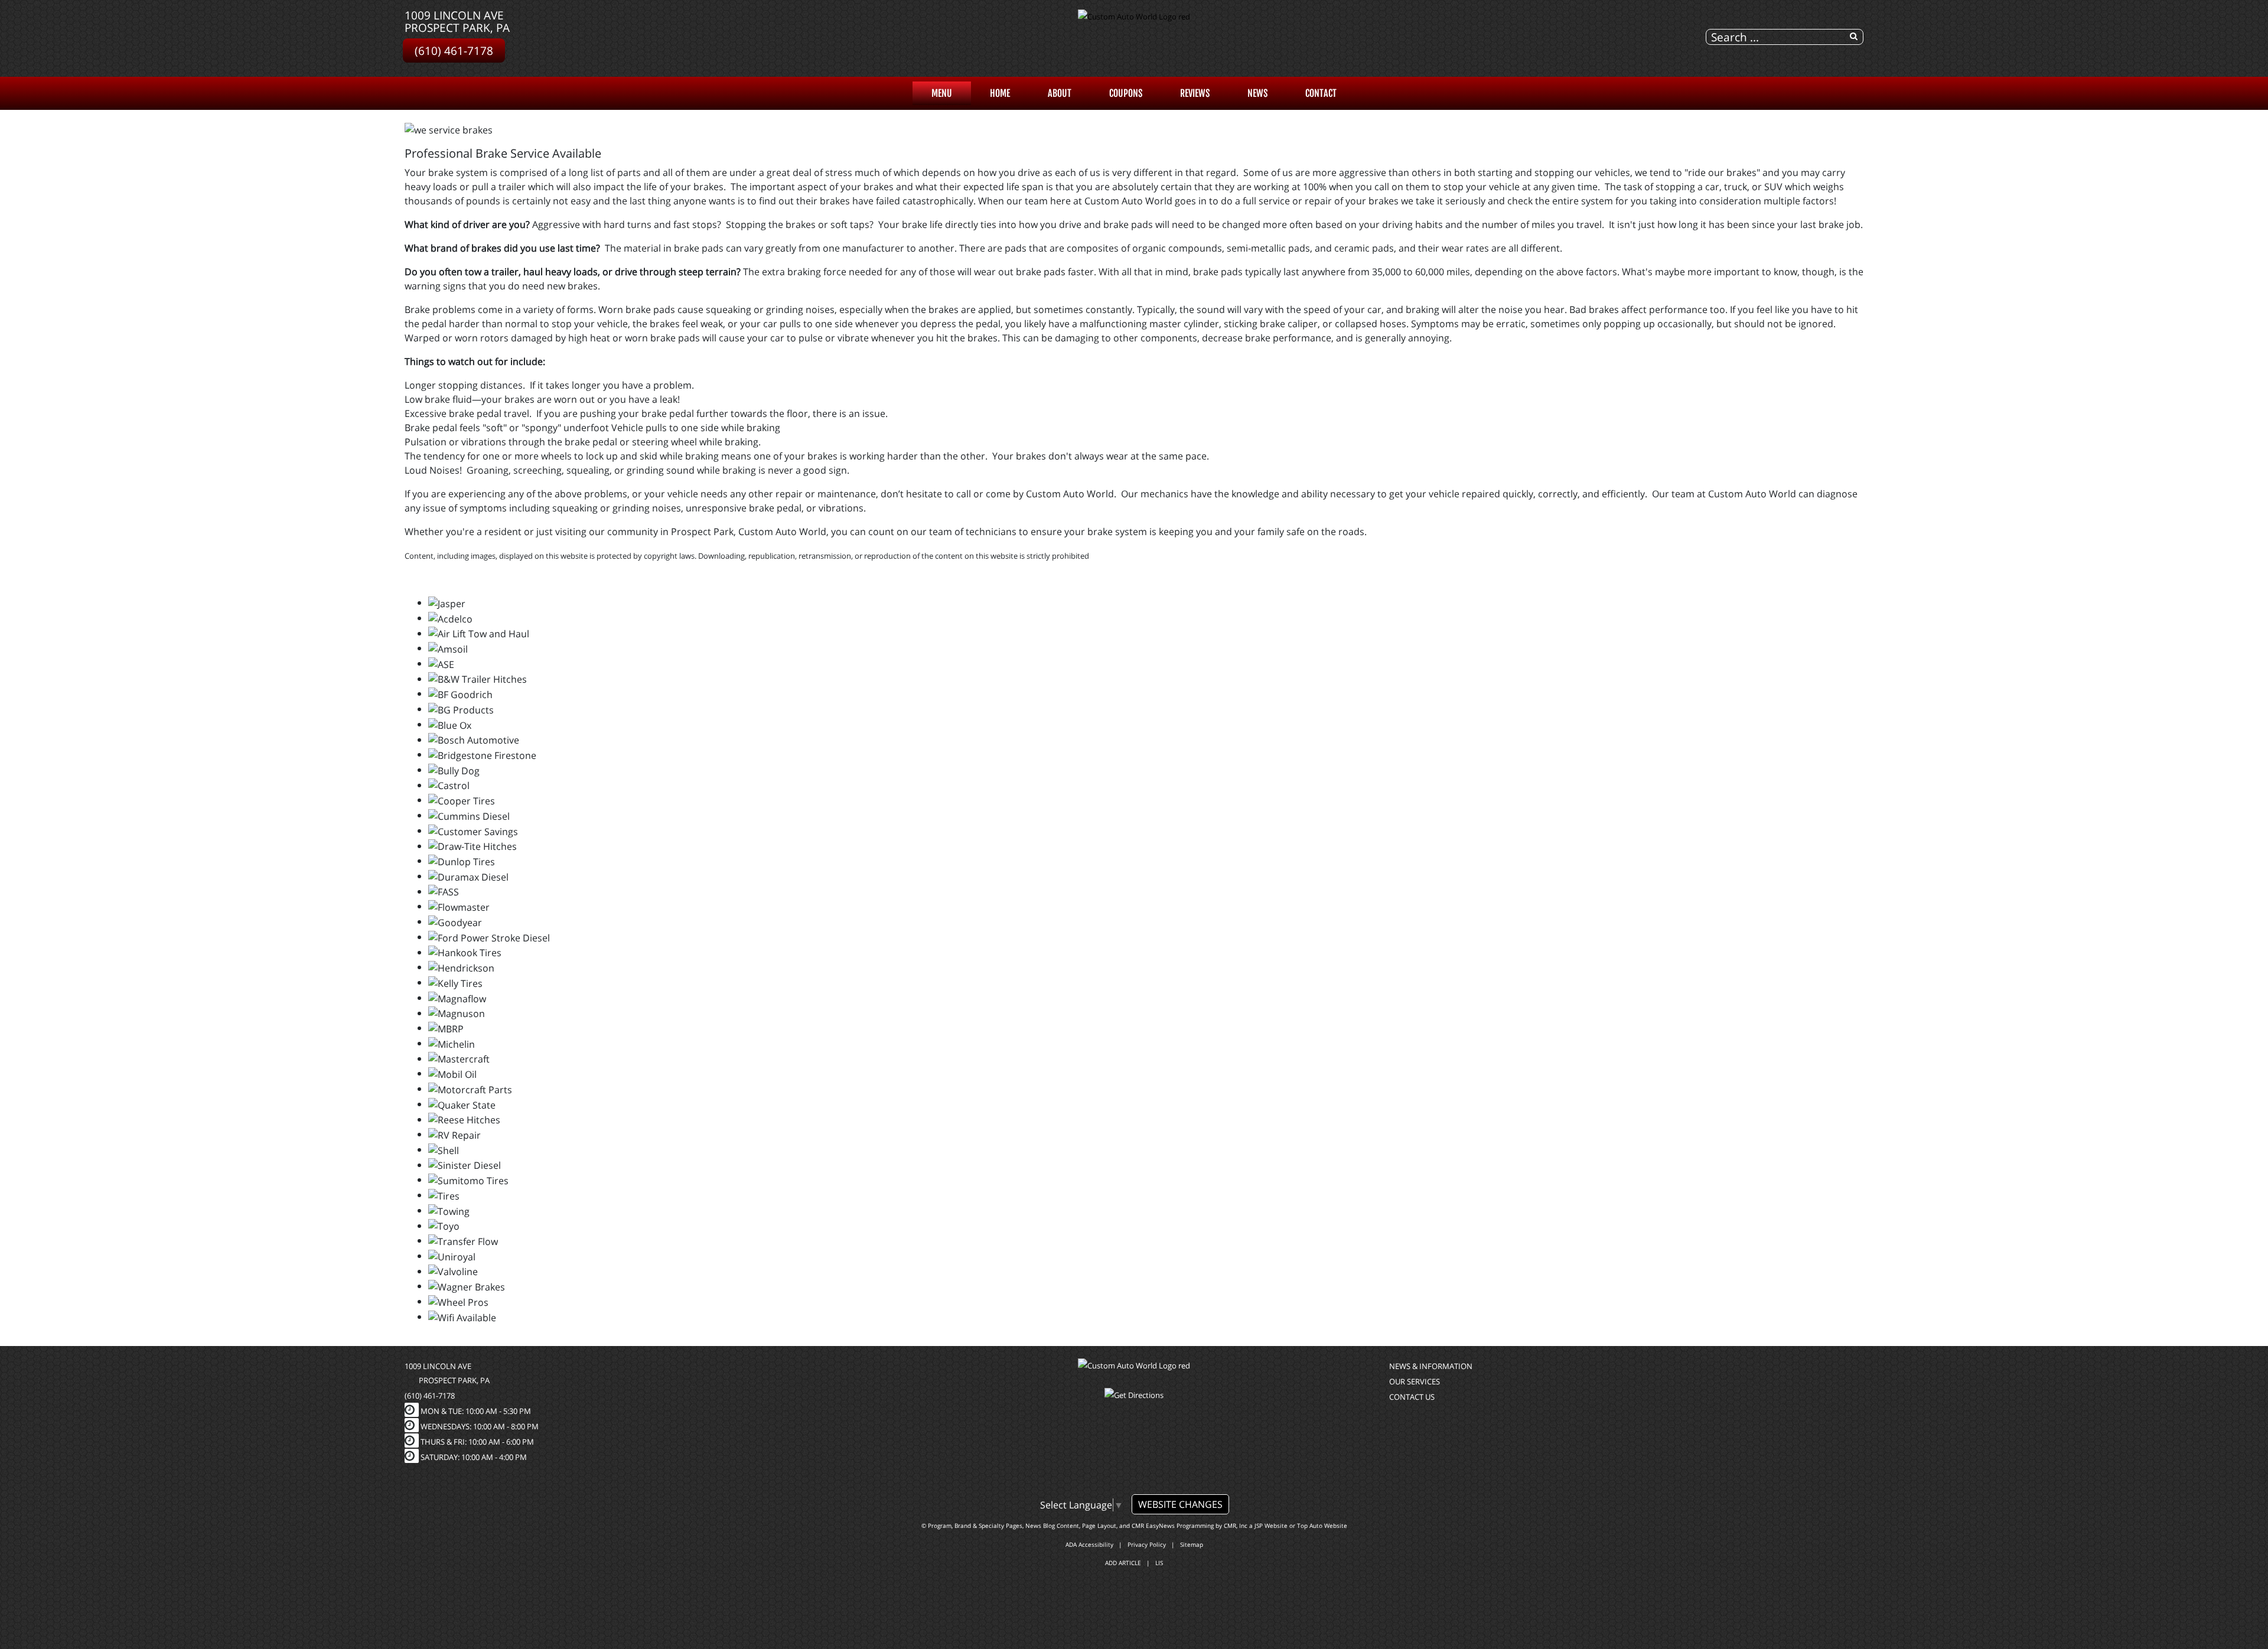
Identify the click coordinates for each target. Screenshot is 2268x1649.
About (1060, 93)
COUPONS (1126, 93)
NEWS (1257, 93)
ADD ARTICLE (1123, 1563)
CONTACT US (1412, 1397)
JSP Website (1271, 1526)
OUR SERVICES (1415, 1381)
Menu (942, 93)
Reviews (1195, 93)
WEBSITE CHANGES (1180, 1504)
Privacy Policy (1147, 1544)
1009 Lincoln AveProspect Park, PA (457, 21)
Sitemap (1192, 1544)
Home (1000, 93)
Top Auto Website (1322, 1526)
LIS (1159, 1563)
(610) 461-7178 (454, 50)
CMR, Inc (1236, 1526)
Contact (1321, 93)
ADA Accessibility (1089, 1544)
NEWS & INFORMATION (1431, 1366)
